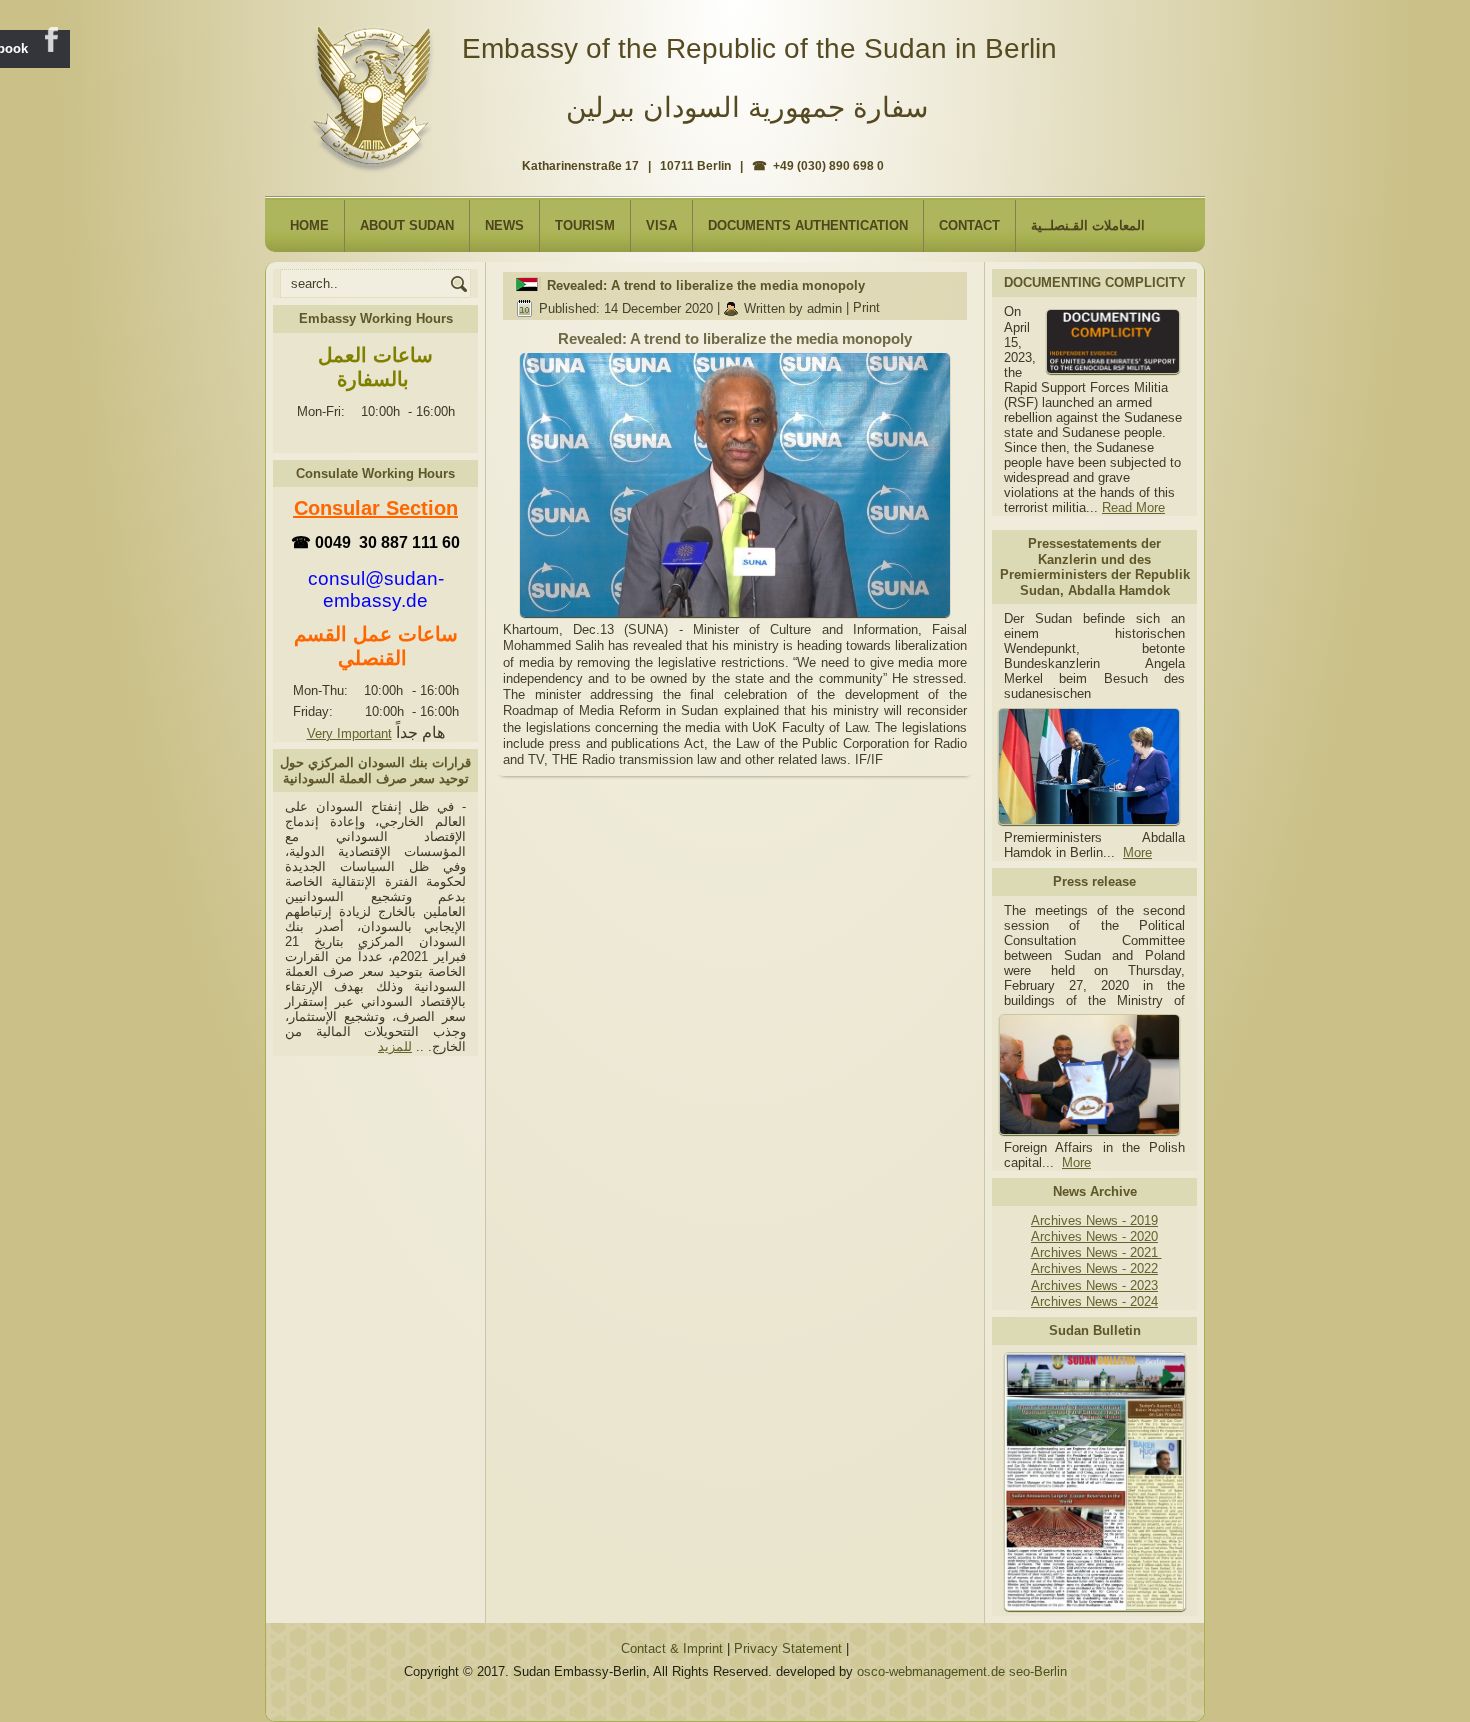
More (1137, 852)
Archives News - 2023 (1094, 1285)
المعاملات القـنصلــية (1088, 225)
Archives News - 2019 (1094, 1220)
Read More (1133, 507)
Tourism (585, 225)
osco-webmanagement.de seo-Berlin (962, 1671)
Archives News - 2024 (1094, 1301)
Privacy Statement (788, 1648)
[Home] (376, 91)
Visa (661, 225)
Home (309, 225)
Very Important (349, 733)
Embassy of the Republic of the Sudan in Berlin (759, 48)
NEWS (504, 225)
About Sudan (407, 225)
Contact (969, 225)
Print (866, 308)
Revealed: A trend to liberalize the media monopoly (706, 285)
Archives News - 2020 (1094, 1236)
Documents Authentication (808, 225)
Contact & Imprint (672, 1648)
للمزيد (395, 1046)
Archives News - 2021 (1096, 1252)
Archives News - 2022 (1094, 1268)
